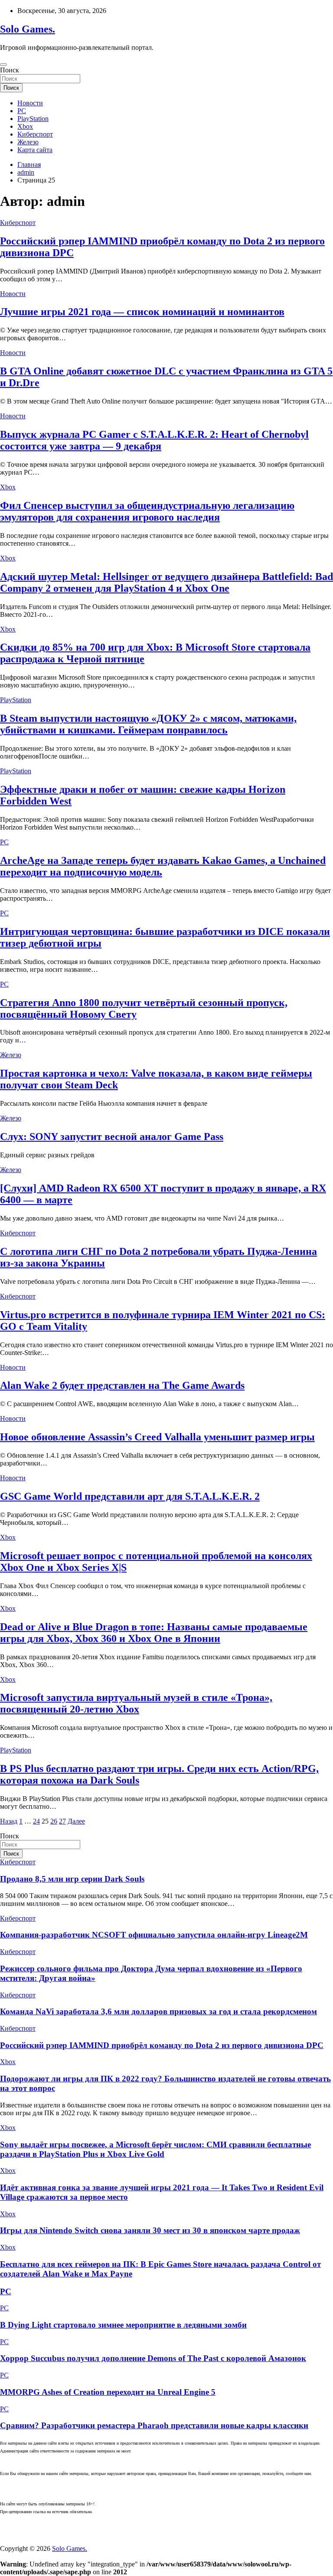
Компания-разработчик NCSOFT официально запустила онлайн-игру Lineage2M (154, 1935)
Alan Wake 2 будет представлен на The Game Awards (122, 1385)
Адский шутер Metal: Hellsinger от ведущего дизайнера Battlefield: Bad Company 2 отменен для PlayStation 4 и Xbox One (166, 582)
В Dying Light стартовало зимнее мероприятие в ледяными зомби (123, 2325)
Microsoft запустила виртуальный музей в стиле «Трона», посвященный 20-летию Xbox (136, 1703)
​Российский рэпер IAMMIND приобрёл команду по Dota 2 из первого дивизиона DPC (162, 2045)
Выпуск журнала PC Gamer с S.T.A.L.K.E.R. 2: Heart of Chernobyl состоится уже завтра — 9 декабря (154, 440)
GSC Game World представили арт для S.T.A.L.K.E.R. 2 (130, 1496)
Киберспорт (35, 134)
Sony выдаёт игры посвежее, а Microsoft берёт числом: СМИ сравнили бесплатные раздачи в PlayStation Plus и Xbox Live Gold (155, 2149)
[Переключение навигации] (3, 65)
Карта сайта (35, 150)
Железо (28, 142)
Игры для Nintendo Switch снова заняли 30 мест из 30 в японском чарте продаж (150, 2230)
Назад (9, 1821)
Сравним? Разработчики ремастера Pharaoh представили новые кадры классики (154, 2425)
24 (36, 1821)
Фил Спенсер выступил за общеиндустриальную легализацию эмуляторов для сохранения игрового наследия (147, 511)
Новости (30, 103)
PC (22, 111)
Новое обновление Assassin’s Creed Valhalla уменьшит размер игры (157, 1437)
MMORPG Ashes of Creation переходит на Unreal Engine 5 (108, 2392)
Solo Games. (28, 29)
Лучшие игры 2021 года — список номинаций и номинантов (142, 312)
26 (54, 1821)
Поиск (10, 70)
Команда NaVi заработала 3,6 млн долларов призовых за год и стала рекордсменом (158, 2011)
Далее (76, 1821)
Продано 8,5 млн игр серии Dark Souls (72, 1879)
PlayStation (33, 119)
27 (62, 1821)
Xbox (25, 126)
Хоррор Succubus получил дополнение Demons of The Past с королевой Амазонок (153, 2358)
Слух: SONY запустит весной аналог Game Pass (112, 1137)
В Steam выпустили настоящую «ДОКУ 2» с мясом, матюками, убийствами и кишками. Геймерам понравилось (148, 724)
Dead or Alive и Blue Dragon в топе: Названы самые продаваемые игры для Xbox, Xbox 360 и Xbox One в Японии (154, 1633)
